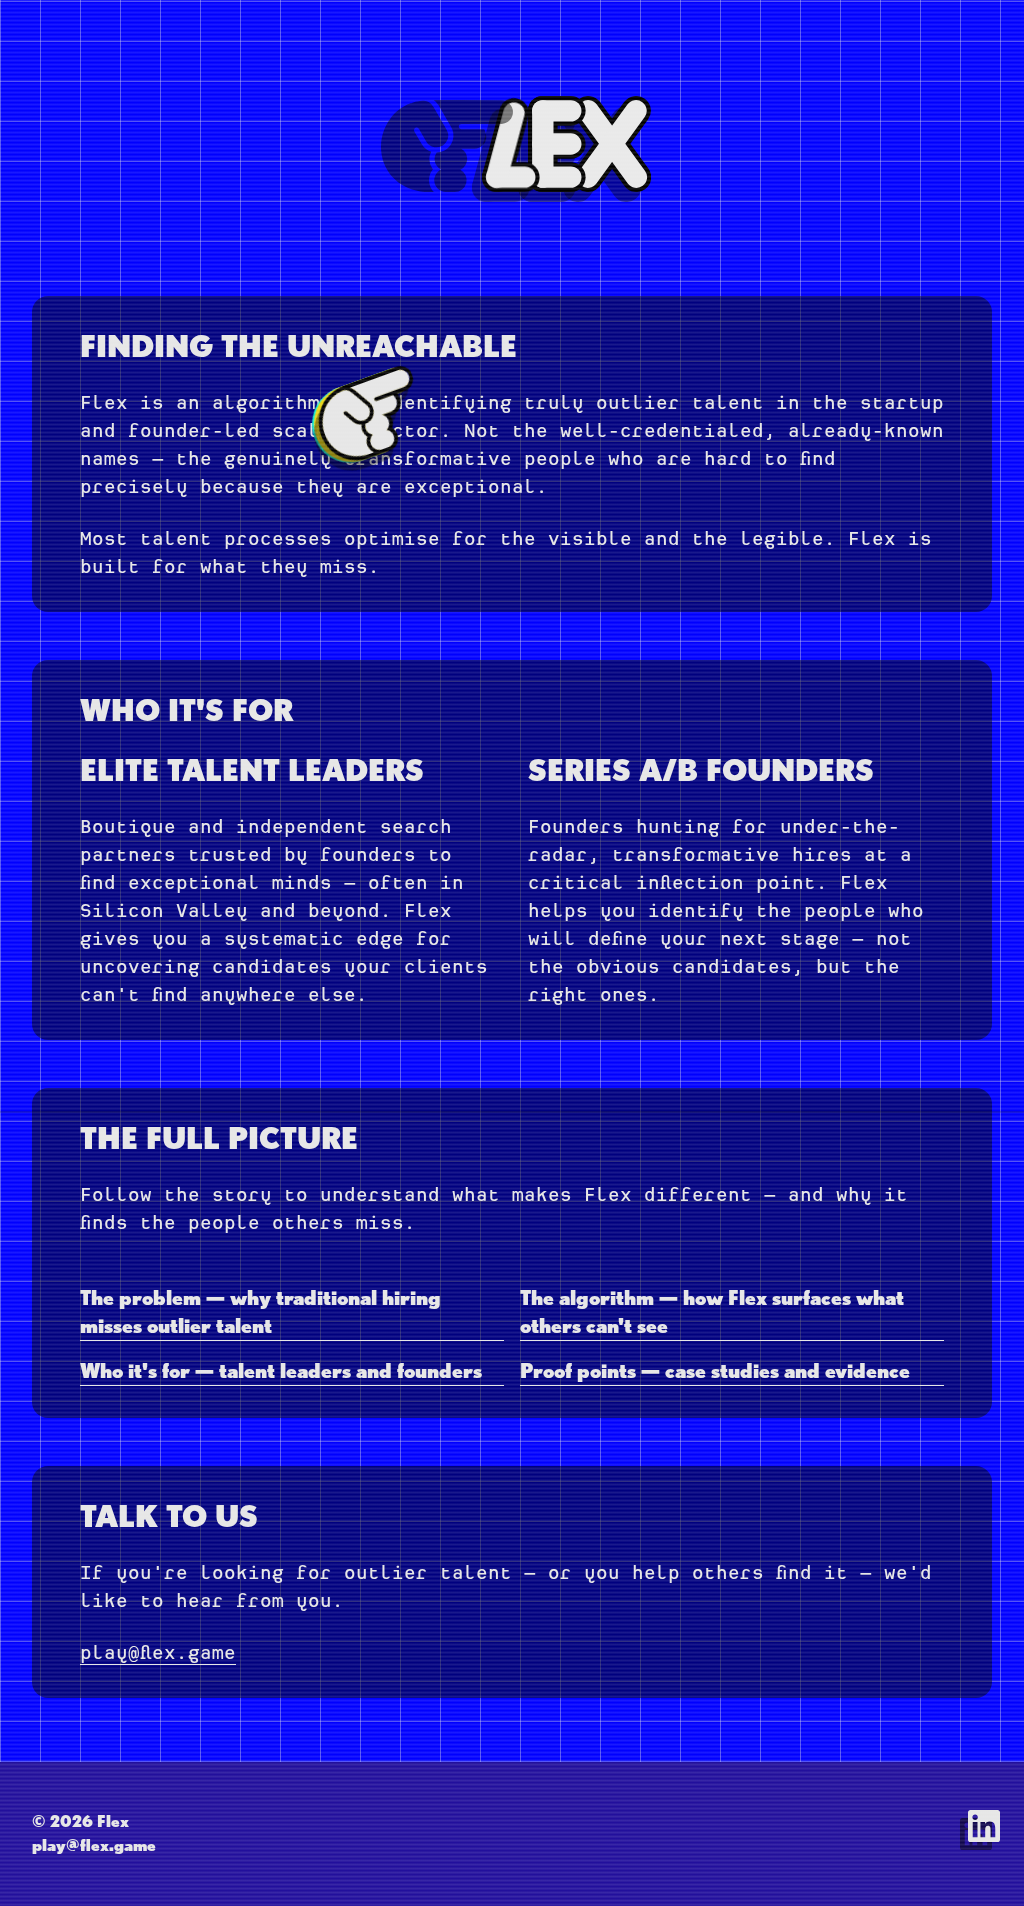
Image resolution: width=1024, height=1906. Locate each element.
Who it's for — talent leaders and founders (281, 1371)
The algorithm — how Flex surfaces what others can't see (712, 1312)
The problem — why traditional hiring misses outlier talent (260, 1312)
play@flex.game (158, 1652)
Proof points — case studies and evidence (715, 1371)
